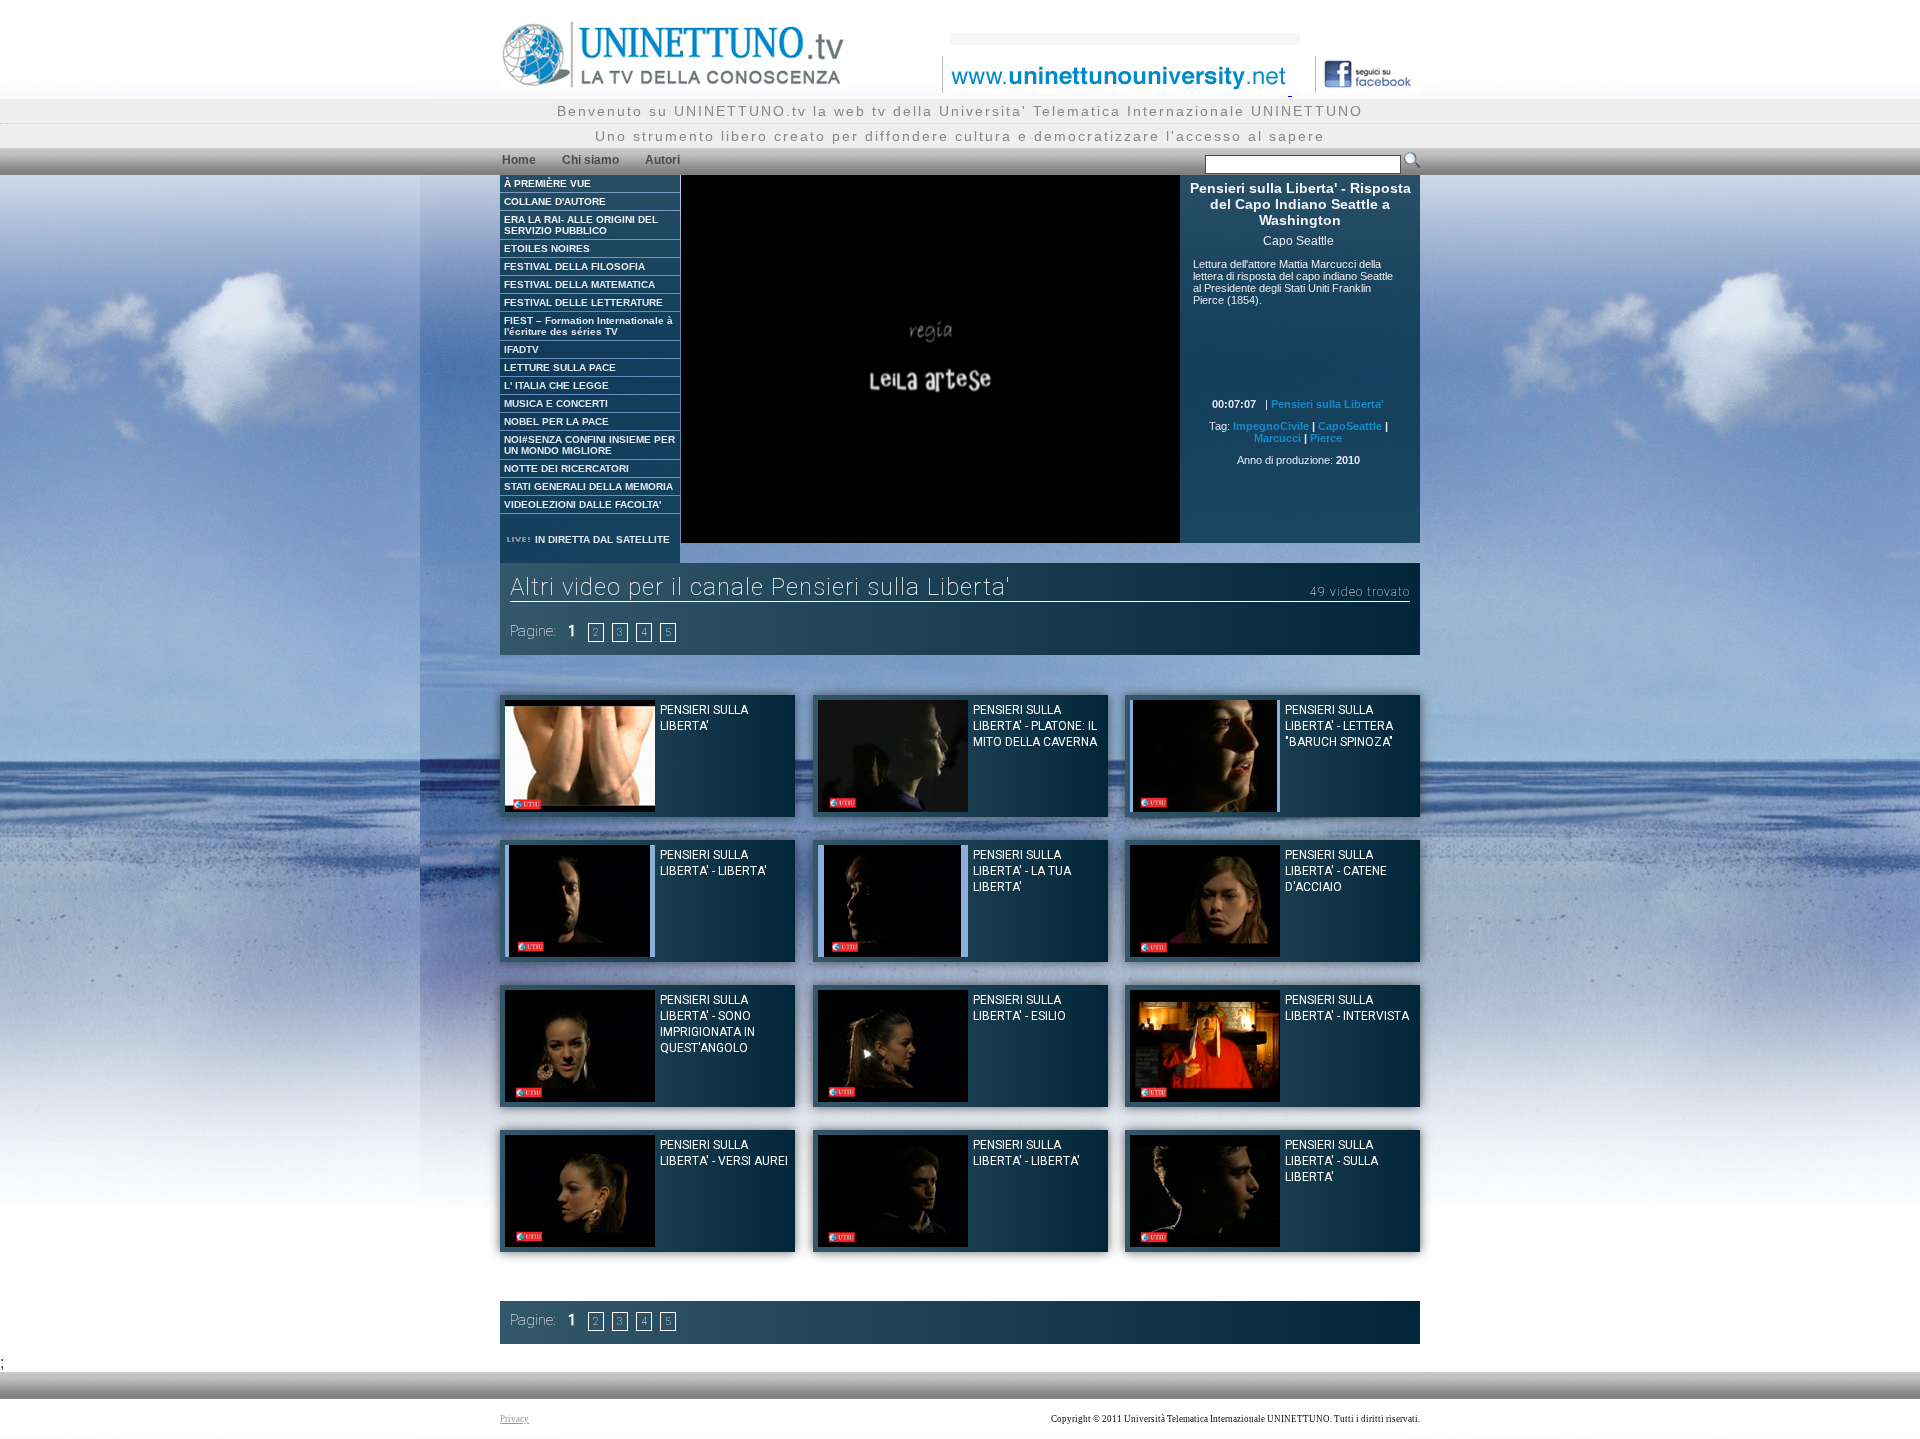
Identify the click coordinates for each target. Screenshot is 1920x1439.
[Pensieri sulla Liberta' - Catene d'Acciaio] (1205, 951)
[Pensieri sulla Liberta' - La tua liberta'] (893, 951)
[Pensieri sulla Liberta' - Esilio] (893, 1096)
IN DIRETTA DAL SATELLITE (601, 539)
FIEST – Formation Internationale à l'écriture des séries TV (588, 326)
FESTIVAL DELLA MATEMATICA (579, 284)
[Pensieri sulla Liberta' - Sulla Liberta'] (1205, 1241)
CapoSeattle (1350, 426)
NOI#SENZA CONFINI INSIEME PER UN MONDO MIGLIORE (589, 445)
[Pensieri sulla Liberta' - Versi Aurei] (580, 1241)
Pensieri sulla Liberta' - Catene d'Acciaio (1336, 871)
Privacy (514, 1419)
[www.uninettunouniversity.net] (1115, 89)
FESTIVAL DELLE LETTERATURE (583, 302)
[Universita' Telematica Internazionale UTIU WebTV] (674, 84)
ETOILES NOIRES (547, 248)
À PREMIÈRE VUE (547, 183)
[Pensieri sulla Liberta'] (580, 806)
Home (519, 160)
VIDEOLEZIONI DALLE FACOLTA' (582, 504)
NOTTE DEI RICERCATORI (566, 468)
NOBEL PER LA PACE (556, 421)
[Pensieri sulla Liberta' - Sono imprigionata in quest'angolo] (580, 1096)
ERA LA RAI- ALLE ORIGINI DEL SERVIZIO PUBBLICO (581, 225)
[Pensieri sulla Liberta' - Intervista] (1205, 1096)
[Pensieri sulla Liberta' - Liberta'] (580, 951)
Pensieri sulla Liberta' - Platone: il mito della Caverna (1035, 726)
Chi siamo (590, 160)
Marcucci (1277, 438)
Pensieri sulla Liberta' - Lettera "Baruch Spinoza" (1339, 726)
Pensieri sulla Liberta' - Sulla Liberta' (1331, 1161)
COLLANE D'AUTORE (555, 201)
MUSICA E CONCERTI (556, 403)
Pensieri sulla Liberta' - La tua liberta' (1022, 871)
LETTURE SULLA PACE (560, 367)
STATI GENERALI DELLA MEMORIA (588, 486)
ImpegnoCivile (1271, 426)
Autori (662, 160)
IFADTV (521, 349)
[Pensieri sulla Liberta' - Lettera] (1205, 806)
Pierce (1326, 438)
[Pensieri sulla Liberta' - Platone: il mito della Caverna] (893, 806)
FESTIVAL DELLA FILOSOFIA (574, 266)
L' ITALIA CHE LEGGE (556, 385)
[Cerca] (1412, 164)
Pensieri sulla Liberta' (1327, 404)
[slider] (888, 528)
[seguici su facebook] (1360, 89)
